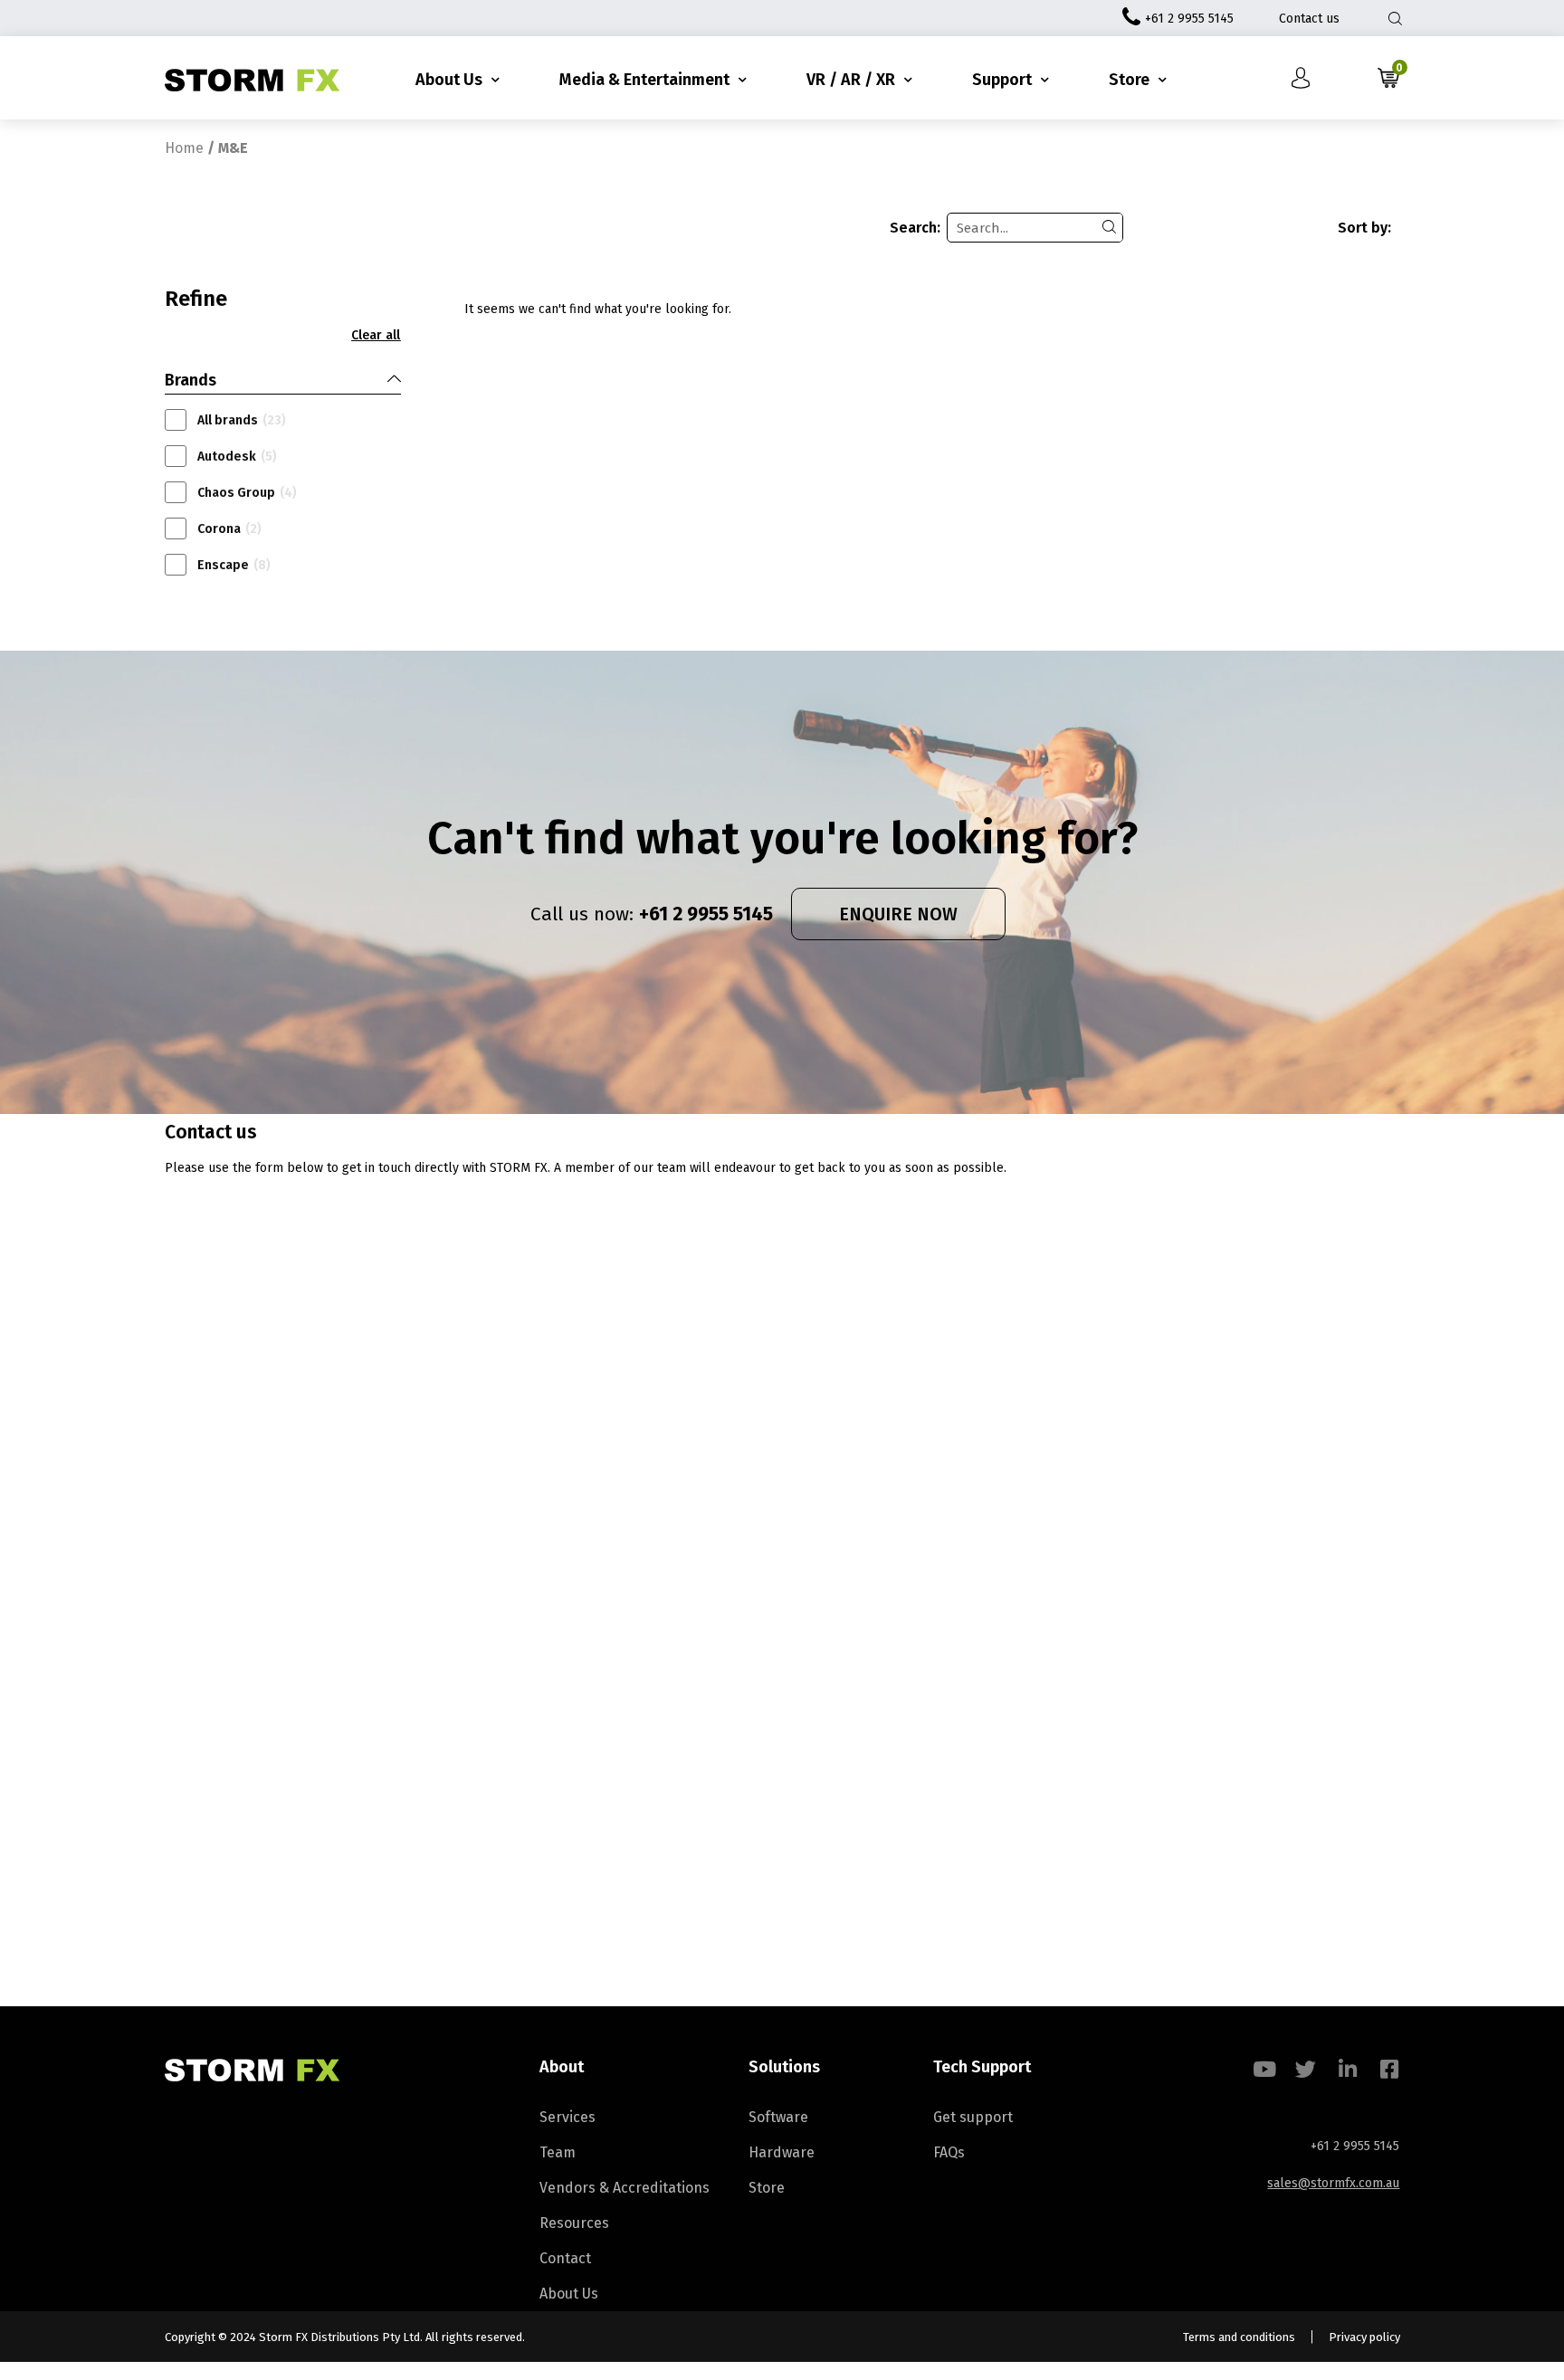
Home (184, 148)
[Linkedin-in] (1347, 2069)
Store (1129, 80)
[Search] (1109, 228)
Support (1002, 80)
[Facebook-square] (1389, 2069)
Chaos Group (247, 493)
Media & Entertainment (644, 80)
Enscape (234, 565)
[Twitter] (1306, 2069)
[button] (376, 336)
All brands (242, 420)
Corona (229, 529)
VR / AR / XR (851, 80)
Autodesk (237, 457)
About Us (449, 80)
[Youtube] (1264, 2069)
